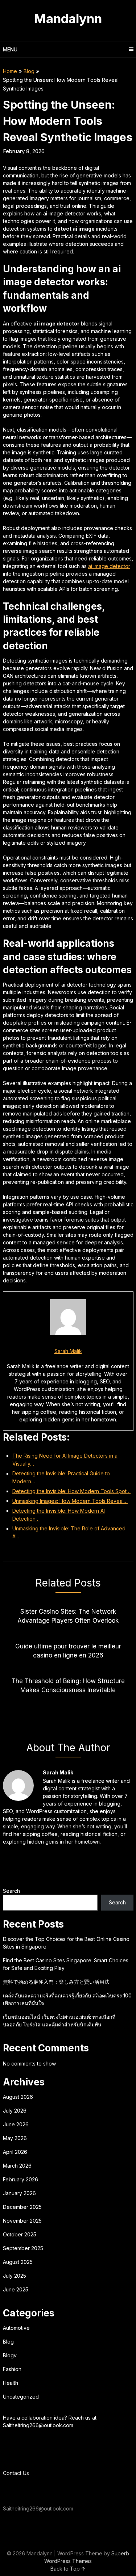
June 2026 (16, 2124)
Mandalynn (68, 18)
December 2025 (22, 2207)
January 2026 (19, 2193)
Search (11, 1891)
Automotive (16, 2328)
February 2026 (20, 2179)
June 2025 (16, 2289)
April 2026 (15, 2152)
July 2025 (15, 2276)
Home (10, 71)
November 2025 (22, 2221)
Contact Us (16, 2473)
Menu (10, 49)
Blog (29, 71)
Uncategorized (21, 2397)
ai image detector (109, 566)
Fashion (12, 2369)
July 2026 (15, 2111)
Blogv (10, 2355)
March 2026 (17, 2166)
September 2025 (23, 2248)
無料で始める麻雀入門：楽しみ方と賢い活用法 (56, 1982)
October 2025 (20, 2234)
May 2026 (15, 2138)
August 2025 (18, 2262)
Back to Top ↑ (68, 2569)
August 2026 (18, 2097)
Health (11, 2383)
